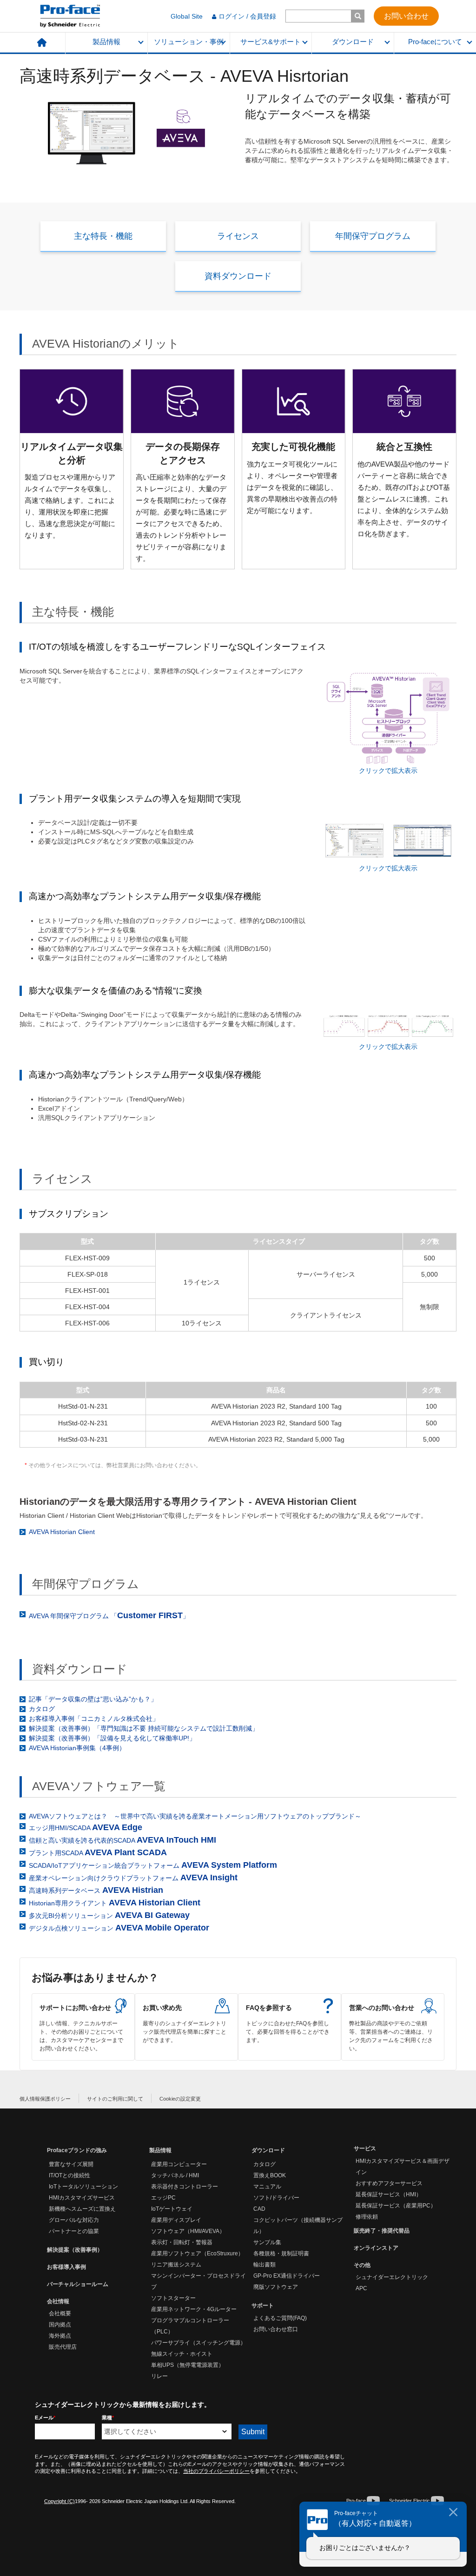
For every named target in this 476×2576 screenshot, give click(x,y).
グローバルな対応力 (74, 2220)
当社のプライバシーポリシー (216, 2471)
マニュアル (267, 2187)
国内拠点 (60, 2325)
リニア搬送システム (176, 2265)
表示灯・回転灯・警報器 (182, 2242)
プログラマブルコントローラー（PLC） (190, 2326)
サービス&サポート (271, 42)
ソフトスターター (173, 2298)
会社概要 (60, 2313)
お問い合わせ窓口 (276, 2329)
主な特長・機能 (103, 236)
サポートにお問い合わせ (83, 2027)
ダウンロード (353, 42)
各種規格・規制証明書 (281, 2253)
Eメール (45, 2418)
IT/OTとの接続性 (69, 2175)
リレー (159, 2376)
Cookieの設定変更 (180, 2099)
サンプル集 (267, 2242)
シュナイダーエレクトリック (392, 2277)
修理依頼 (367, 2217)
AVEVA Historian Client (62, 1532)
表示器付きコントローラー (185, 2187)
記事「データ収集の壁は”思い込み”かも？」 (93, 1699)
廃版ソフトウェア (276, 2287)
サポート (263, 2306)
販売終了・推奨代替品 (382, 2231)
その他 (362, 2265)
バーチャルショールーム (78, 2284)
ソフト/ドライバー (276, 2198)
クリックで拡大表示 (388, 771)
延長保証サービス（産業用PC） (396, 2206)
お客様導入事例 (66, 2267)
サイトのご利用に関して (115, 2099)
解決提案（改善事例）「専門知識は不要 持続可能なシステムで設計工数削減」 (144, 1728)
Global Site (187, 16)
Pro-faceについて (435, 42)
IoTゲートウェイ (172, 2209)
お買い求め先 (186, 2027)
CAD (259, 2209)
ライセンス (238, 236)
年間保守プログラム (373, 236)
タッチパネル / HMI (175, 2175)
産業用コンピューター (179, 2164)
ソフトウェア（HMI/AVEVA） (188, 2231)
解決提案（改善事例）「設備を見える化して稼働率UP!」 (112, 1738)
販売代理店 (63, 2347)
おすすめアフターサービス (389, 2183)
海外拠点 (60, 2336)
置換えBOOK (270, 2175)
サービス (365, 2148)
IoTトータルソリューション (83, 2187)
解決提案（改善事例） (75, 2250)
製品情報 (106, 42)
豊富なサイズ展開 (71, 2164)
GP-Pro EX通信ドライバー (287, 2276)
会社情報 (58, 2301)
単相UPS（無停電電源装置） (188, 2365)
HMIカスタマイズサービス (82, 2198)
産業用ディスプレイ (176, 2220)
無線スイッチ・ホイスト (182, 2354)
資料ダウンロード (238, 276)
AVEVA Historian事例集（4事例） (77, 1748)
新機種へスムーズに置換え (82, 2209)
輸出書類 (264, 2265)
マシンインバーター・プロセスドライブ (198, 2281)
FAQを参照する (290, 2027)
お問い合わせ (406, 16)
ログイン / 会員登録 (247, 16)
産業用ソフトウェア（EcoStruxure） (197, 2253)
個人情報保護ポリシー (45, 2099)
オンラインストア (376, 2248)
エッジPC (163, 2198)
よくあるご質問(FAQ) (280, 2318)
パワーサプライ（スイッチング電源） (198, 2343)
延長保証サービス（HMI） (389, 2194)
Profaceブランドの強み (77, 2150)
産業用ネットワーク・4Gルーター (194, 2309)
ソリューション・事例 (189, 42)
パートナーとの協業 (74, 2231)
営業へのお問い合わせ (393, 2027)
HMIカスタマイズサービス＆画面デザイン (403, 2167)
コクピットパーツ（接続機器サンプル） (298, 2226)
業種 (108, 2418)
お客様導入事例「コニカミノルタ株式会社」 (94, 1719)
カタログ (42, 1709)
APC (361, 2288)
